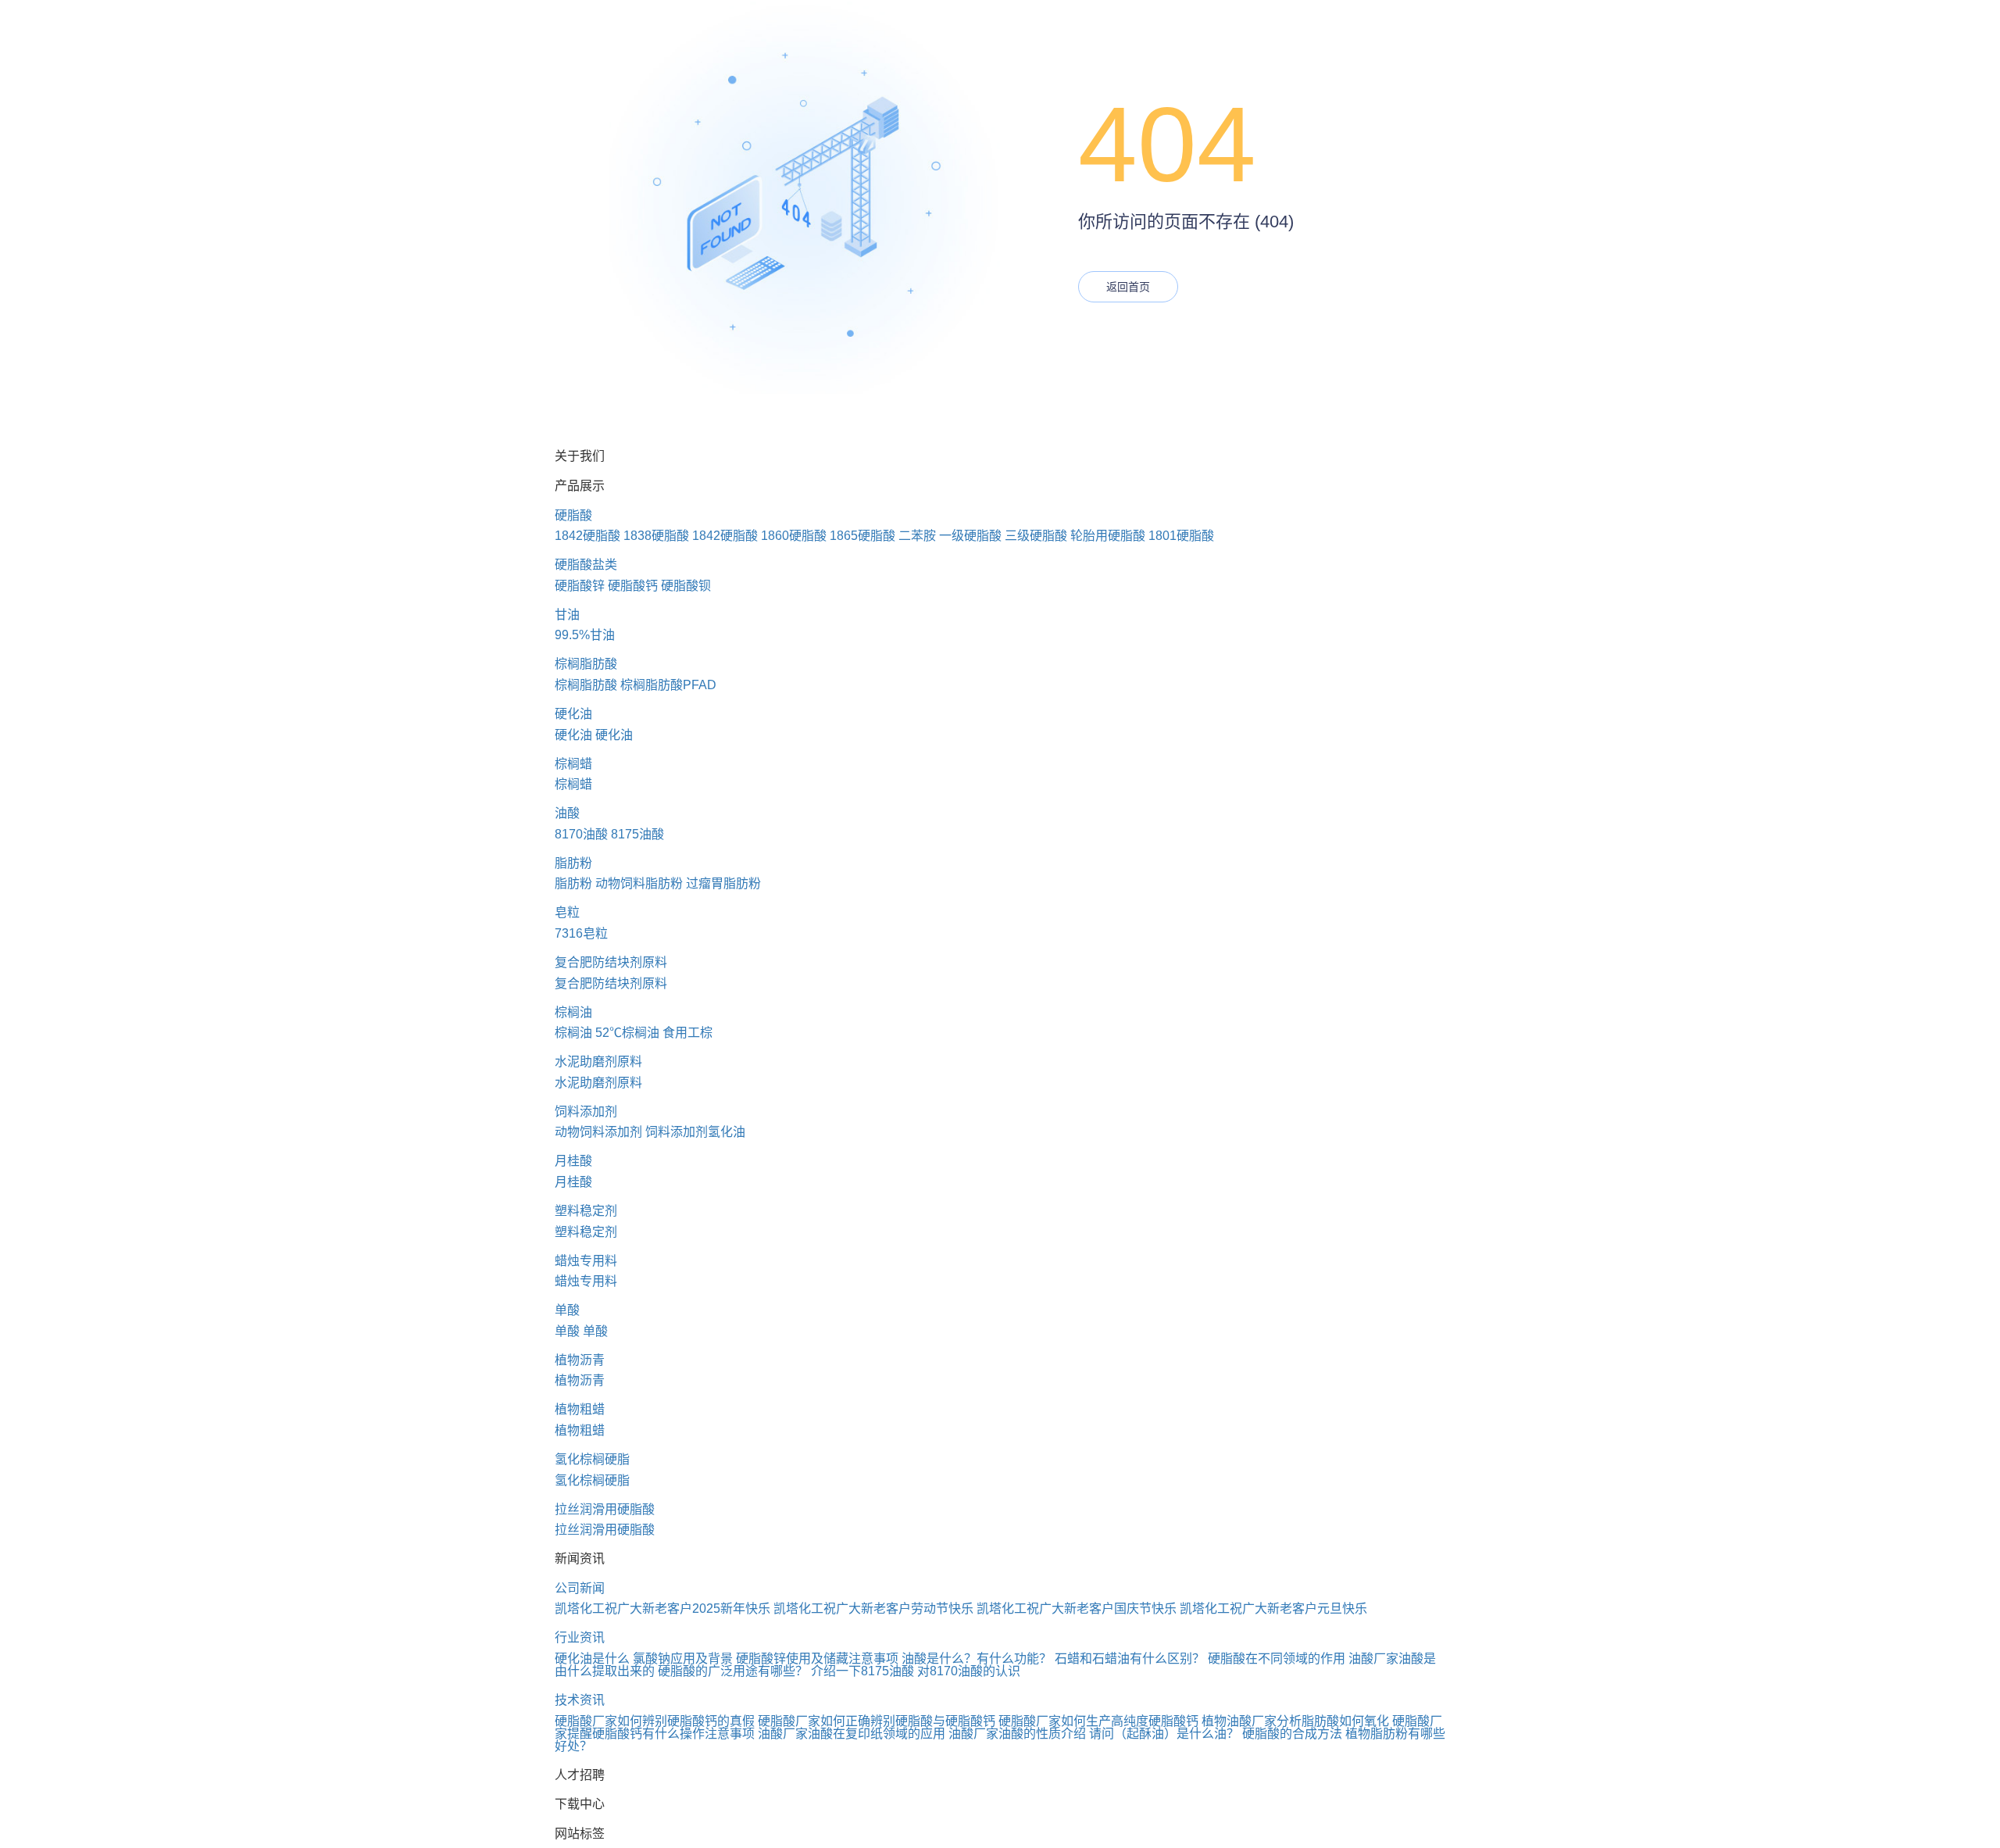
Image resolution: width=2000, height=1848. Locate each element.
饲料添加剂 (586, 1112)
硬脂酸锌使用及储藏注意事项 (817, 1659)
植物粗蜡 (580, 1409)
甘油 (567, 615)
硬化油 (573, 714)
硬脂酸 (573, 515)
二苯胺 (917, 536)
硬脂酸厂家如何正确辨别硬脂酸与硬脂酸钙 (877, 1721)
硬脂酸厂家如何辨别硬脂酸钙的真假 (655, 1721)
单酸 (567, 1310)
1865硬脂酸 (862, 536)
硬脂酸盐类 (586, 565)
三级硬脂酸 (1036, 536)
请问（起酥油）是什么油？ (1164, 1734)
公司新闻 (580, 1588)
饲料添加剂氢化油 (695, 1132)
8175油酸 (637, 834)
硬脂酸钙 (633, 586)
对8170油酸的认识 (969, 1671)
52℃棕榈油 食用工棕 (654, 1033)
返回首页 (1128, 287)
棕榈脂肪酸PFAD (668, 685)
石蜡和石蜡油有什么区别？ (1130, 1659)
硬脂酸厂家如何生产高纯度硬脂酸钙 (1098, 1721)
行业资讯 (580, 1637)
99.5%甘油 (585, 635)
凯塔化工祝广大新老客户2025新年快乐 (662, 1609)
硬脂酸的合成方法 (1292, 1734)
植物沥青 (580, 1360)
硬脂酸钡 (686, 586)
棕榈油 (573, 1012)
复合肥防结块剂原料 (611, 962)
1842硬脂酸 (587, 536)
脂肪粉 (573, 863)
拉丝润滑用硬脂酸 (605, 1509)
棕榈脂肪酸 (586, 664)
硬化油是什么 (592, 1659)
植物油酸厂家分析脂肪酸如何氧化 (1295, 1721)
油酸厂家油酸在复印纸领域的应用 (852, 1734)
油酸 (567, 813)
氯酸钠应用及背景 (683, 1659)
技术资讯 (580, 1700)
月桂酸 (573, 1161)
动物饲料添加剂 (598, 1132)
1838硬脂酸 (656, 536)
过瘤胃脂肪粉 (723, 883)
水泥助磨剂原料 (598, 1062)
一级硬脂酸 (970, 536)
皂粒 (567, 912)
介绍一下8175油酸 (862, 1671)
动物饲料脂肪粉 (639, 883)
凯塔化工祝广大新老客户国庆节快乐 (1077, 1609)
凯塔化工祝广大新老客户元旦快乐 (1273, 1609)
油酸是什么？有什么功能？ (977, 1659)
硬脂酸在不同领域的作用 (1277, 1659)
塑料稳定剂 (586, 1211)
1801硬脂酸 (1181, 536)
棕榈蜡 (573, 764)
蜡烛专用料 (586, 1261)
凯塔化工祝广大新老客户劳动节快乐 (873, 1609)
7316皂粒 (581, 933)
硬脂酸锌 (580, 586)
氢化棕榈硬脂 (592, 1459)
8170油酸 (581, 834)
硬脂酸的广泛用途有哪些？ (733, 1671)
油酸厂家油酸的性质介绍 (1017, 1734)
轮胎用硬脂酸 (1108, 536)
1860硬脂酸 (794, 536)
